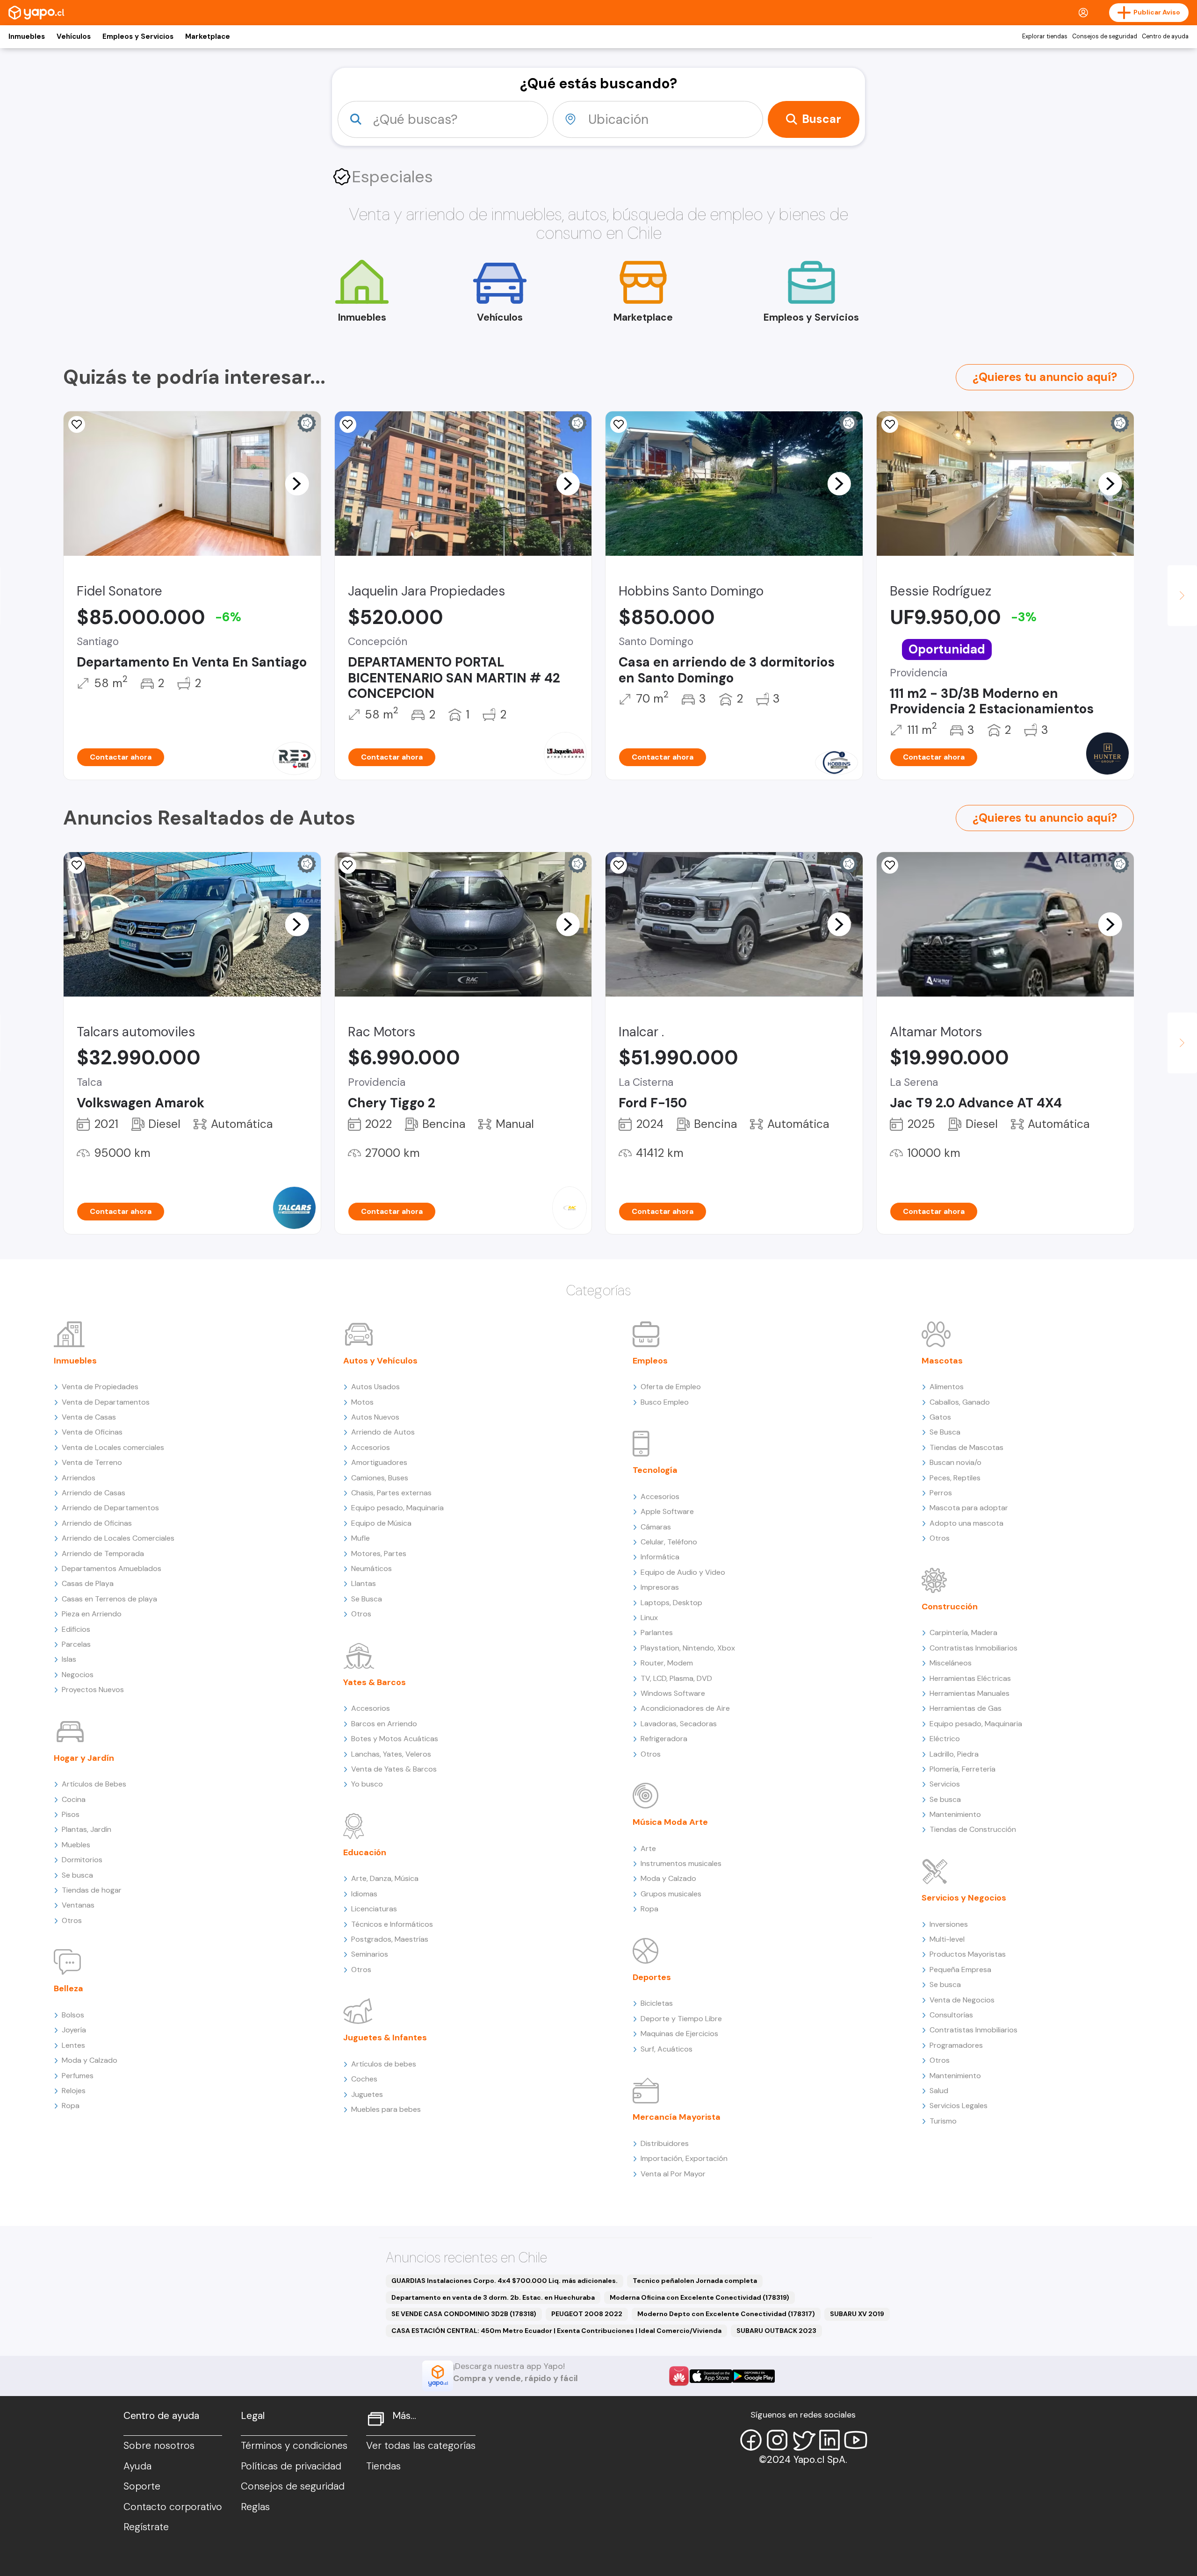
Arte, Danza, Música (385, 1878)
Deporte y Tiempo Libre (681, 2019)
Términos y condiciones (294, 2446)
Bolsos (73, 2015)
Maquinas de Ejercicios (679, 2034)
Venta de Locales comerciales (113, 1447)
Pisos (71, 1814)
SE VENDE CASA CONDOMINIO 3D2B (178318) (464, 2314)
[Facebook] (751, 2440)
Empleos (650, 1361)
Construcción (950, 1607)
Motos (362, 1402)
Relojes (74, 2091)
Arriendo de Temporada (103, 1553)
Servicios (945, 1784)
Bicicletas (657, 2003)
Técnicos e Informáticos (392, 1924)
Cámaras (656, 1527)
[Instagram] (777, 2440)
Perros (941, 1493)
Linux (649, 1618)
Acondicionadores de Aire (685, 1708)
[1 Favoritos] (890, 424)
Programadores (956, 2045)
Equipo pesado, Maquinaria (397, 1508)
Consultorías (951, 2015)
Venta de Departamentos (106, 1402)
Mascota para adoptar (969, 1508)
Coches (364, 2079)
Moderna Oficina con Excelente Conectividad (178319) (699, 2297)
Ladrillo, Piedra (954, 1754)
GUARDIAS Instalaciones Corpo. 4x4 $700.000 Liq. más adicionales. (505, 2281)
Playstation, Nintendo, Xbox (688, 1648)
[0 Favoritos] (77, 865)
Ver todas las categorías (421, 2446)
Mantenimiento (955, 1814)
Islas (69, 1659)
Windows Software (673, 1693)
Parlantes (657, 1632)
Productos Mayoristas (968, 1954)
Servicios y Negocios (964, 1898)
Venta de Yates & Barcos (394, 1769)
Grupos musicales (671, 1894)
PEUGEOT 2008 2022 (587, 2314)
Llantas (364, 1583)
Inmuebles (27, 36)
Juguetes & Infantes (385, 2038)
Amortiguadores (379, 1462)
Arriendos (79, 1478)
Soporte (142, 2486)
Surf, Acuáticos (667, 2049)
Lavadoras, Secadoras (679, 1724)
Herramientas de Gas (966, 1708)
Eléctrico (945, 1739)
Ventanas (78, 1905)
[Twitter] (803, 2440)
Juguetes (367, 2094)
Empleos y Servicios (138, 36)
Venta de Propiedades (100, 1387)
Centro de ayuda (1165, 36)
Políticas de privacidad (291, 2466)
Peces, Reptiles (955, 1478)
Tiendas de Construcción (973, 1829)
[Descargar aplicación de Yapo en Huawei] (679, 2376)
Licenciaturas (374, 1909)
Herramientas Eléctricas (970, 1678)
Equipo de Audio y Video (683, 1572)
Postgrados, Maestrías (390, 1939)
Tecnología (655, 1470)
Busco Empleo (665, 1402)
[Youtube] (856, 2440)
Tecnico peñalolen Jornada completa (695, 2281)
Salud (939, 2091)
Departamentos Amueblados (112, 1568)
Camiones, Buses (380, 1478)
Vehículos (74, 36)
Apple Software (667, 1511)
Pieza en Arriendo (92, 1614)
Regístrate (146, 2527)
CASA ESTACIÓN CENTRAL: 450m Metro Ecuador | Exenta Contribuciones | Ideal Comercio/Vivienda (556, 2331)
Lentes (73, 2045)
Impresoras (660, 1587)
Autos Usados (375, 1387)
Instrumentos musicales (681, 1863)
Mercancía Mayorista (677, 2117)
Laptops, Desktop (671, 1603)
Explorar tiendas (1045, 36)
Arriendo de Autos (383, 1432)
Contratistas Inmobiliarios (973, 1648)
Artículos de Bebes (94, 1784)
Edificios (76, 1629)
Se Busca (367, 1599)
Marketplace (208, 36)
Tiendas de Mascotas (966, 1447)
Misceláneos (951, 1663)
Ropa (71, 2106)
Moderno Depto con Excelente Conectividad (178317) (726, 2314)
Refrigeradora (664, 1739)
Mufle (361, 1538)
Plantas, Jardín (87, 1829)
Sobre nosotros (159, 2446)
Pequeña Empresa (960, 1970)
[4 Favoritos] (77, 424)
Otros (72, 1920)
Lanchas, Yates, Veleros (391, 1754)
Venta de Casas (89, 1417)
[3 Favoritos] (619, 424)
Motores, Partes (379, 1553)
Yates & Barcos (375, 1682)
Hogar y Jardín (84, 1758)
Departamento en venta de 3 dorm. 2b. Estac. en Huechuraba (493, 2297)
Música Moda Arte (670, 1822)
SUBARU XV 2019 (857, 2314)
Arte (648, 1848)
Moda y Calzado (90, 2060)
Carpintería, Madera (963, 1632)
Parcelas (76, 1644)
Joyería (74, 2030)
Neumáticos (371, 1568)
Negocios (78, 1675)
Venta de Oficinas (92, 1432)
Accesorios (371, 1447)
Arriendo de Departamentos (110, 1508)
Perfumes (78, 2076)
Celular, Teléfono (669, 1542)
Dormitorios (82, 1860)
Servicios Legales (959, 2106)
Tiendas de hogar (92, 1890)
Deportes (652, 1977)
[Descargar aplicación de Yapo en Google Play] (754, 2376)
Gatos (940, 1417)
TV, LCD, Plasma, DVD (676, 1678)
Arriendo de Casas (94, 1493)
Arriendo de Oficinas (97, 1523)
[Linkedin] (829, 2440)
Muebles (76, 1845)
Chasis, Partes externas (391, 1493)
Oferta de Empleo (671, 1387)
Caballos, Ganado (960, 1402)
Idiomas (364, 1894)
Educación (365, 1852)
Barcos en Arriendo (384, 1724)
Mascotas (942, 1361)
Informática (660, 1557)
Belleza (69, 1988)
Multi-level (947, 1939)
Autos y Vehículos (380, 1361)
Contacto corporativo (173, 2507)
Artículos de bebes (384, 2064)
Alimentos (947, 1387)
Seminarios (370, 1954)
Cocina (74, 1799)
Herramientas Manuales (970, 1693)
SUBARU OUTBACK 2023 (776, 2331)
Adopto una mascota (966, 1523)
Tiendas (383, 2466)
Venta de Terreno (92, 1462)
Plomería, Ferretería (963, 1769)
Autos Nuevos (375, 1417)
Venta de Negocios (962, 2000)
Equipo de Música (381, 1523)
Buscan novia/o (955, 1462)
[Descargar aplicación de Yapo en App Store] (711, 2376)
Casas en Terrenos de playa (109, 1599)
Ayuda (137, 2466)
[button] (297, 483)
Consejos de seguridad (1105, 36)
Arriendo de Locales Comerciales (118, 1538)
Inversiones (949, 1924)
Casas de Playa (88, 1583)
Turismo (943, 2121)
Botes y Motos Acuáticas (395, 1739)
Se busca (77, 1875)
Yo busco (367, 1784)
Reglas (255, 2507)
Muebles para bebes (386, 2109)
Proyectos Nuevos (93, 1690)
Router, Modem (667, 1663)
